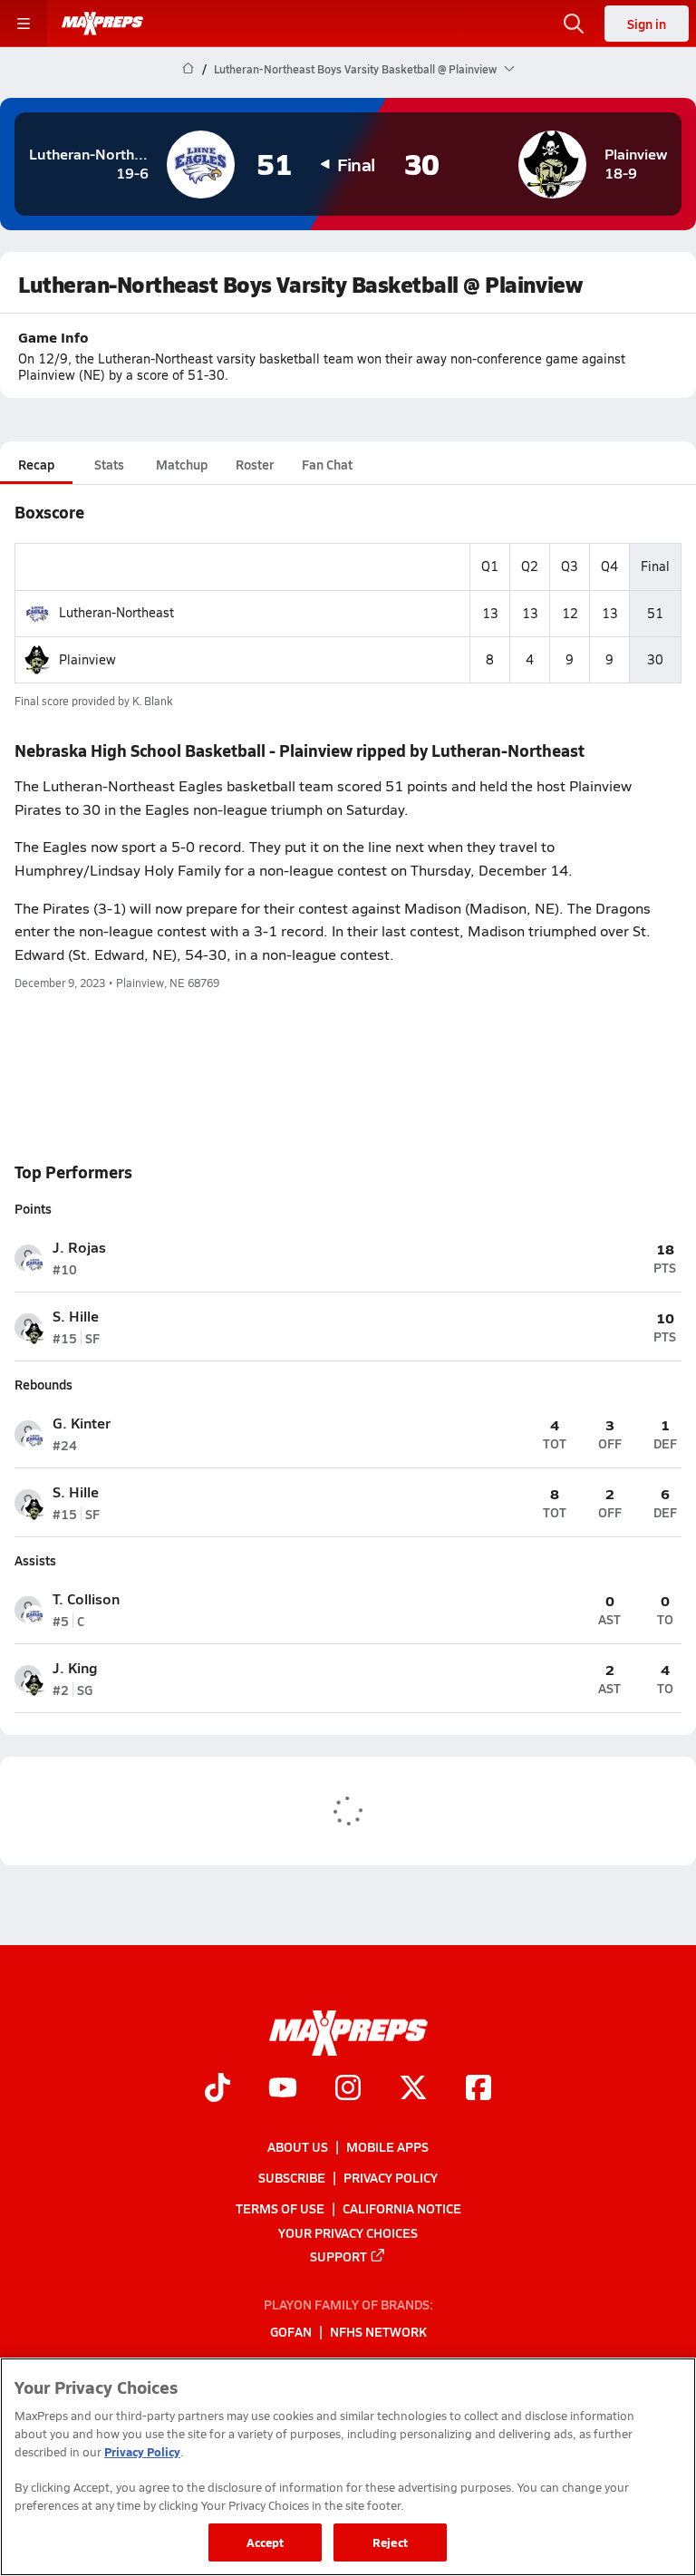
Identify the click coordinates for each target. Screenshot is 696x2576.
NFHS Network (378, 2332)
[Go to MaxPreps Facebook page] (478, 2090)
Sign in (647, 24)
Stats (109, 464)
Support (338, 2256)
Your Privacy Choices (348, 2232)
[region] (348, 2467)
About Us (298, 2146)
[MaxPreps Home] (102, 24)
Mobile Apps (387, 2146)
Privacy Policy (391, 2177)
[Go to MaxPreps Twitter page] (413, 2090)
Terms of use (280, 2209)
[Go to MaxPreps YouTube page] (283, 2090)
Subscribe (292, 2177)
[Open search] (574, 24)
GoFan (291, 2332)
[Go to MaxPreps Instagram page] (348, 2090)
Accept (266, 2542)
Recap (36, 464)
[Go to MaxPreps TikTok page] (217, 2090)
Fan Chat (327, 464)
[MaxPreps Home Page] (188, 69)
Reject (390, 2542)
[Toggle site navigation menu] (24, 24)
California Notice (402, 2209)
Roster (255, 464)
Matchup (182, 464)
